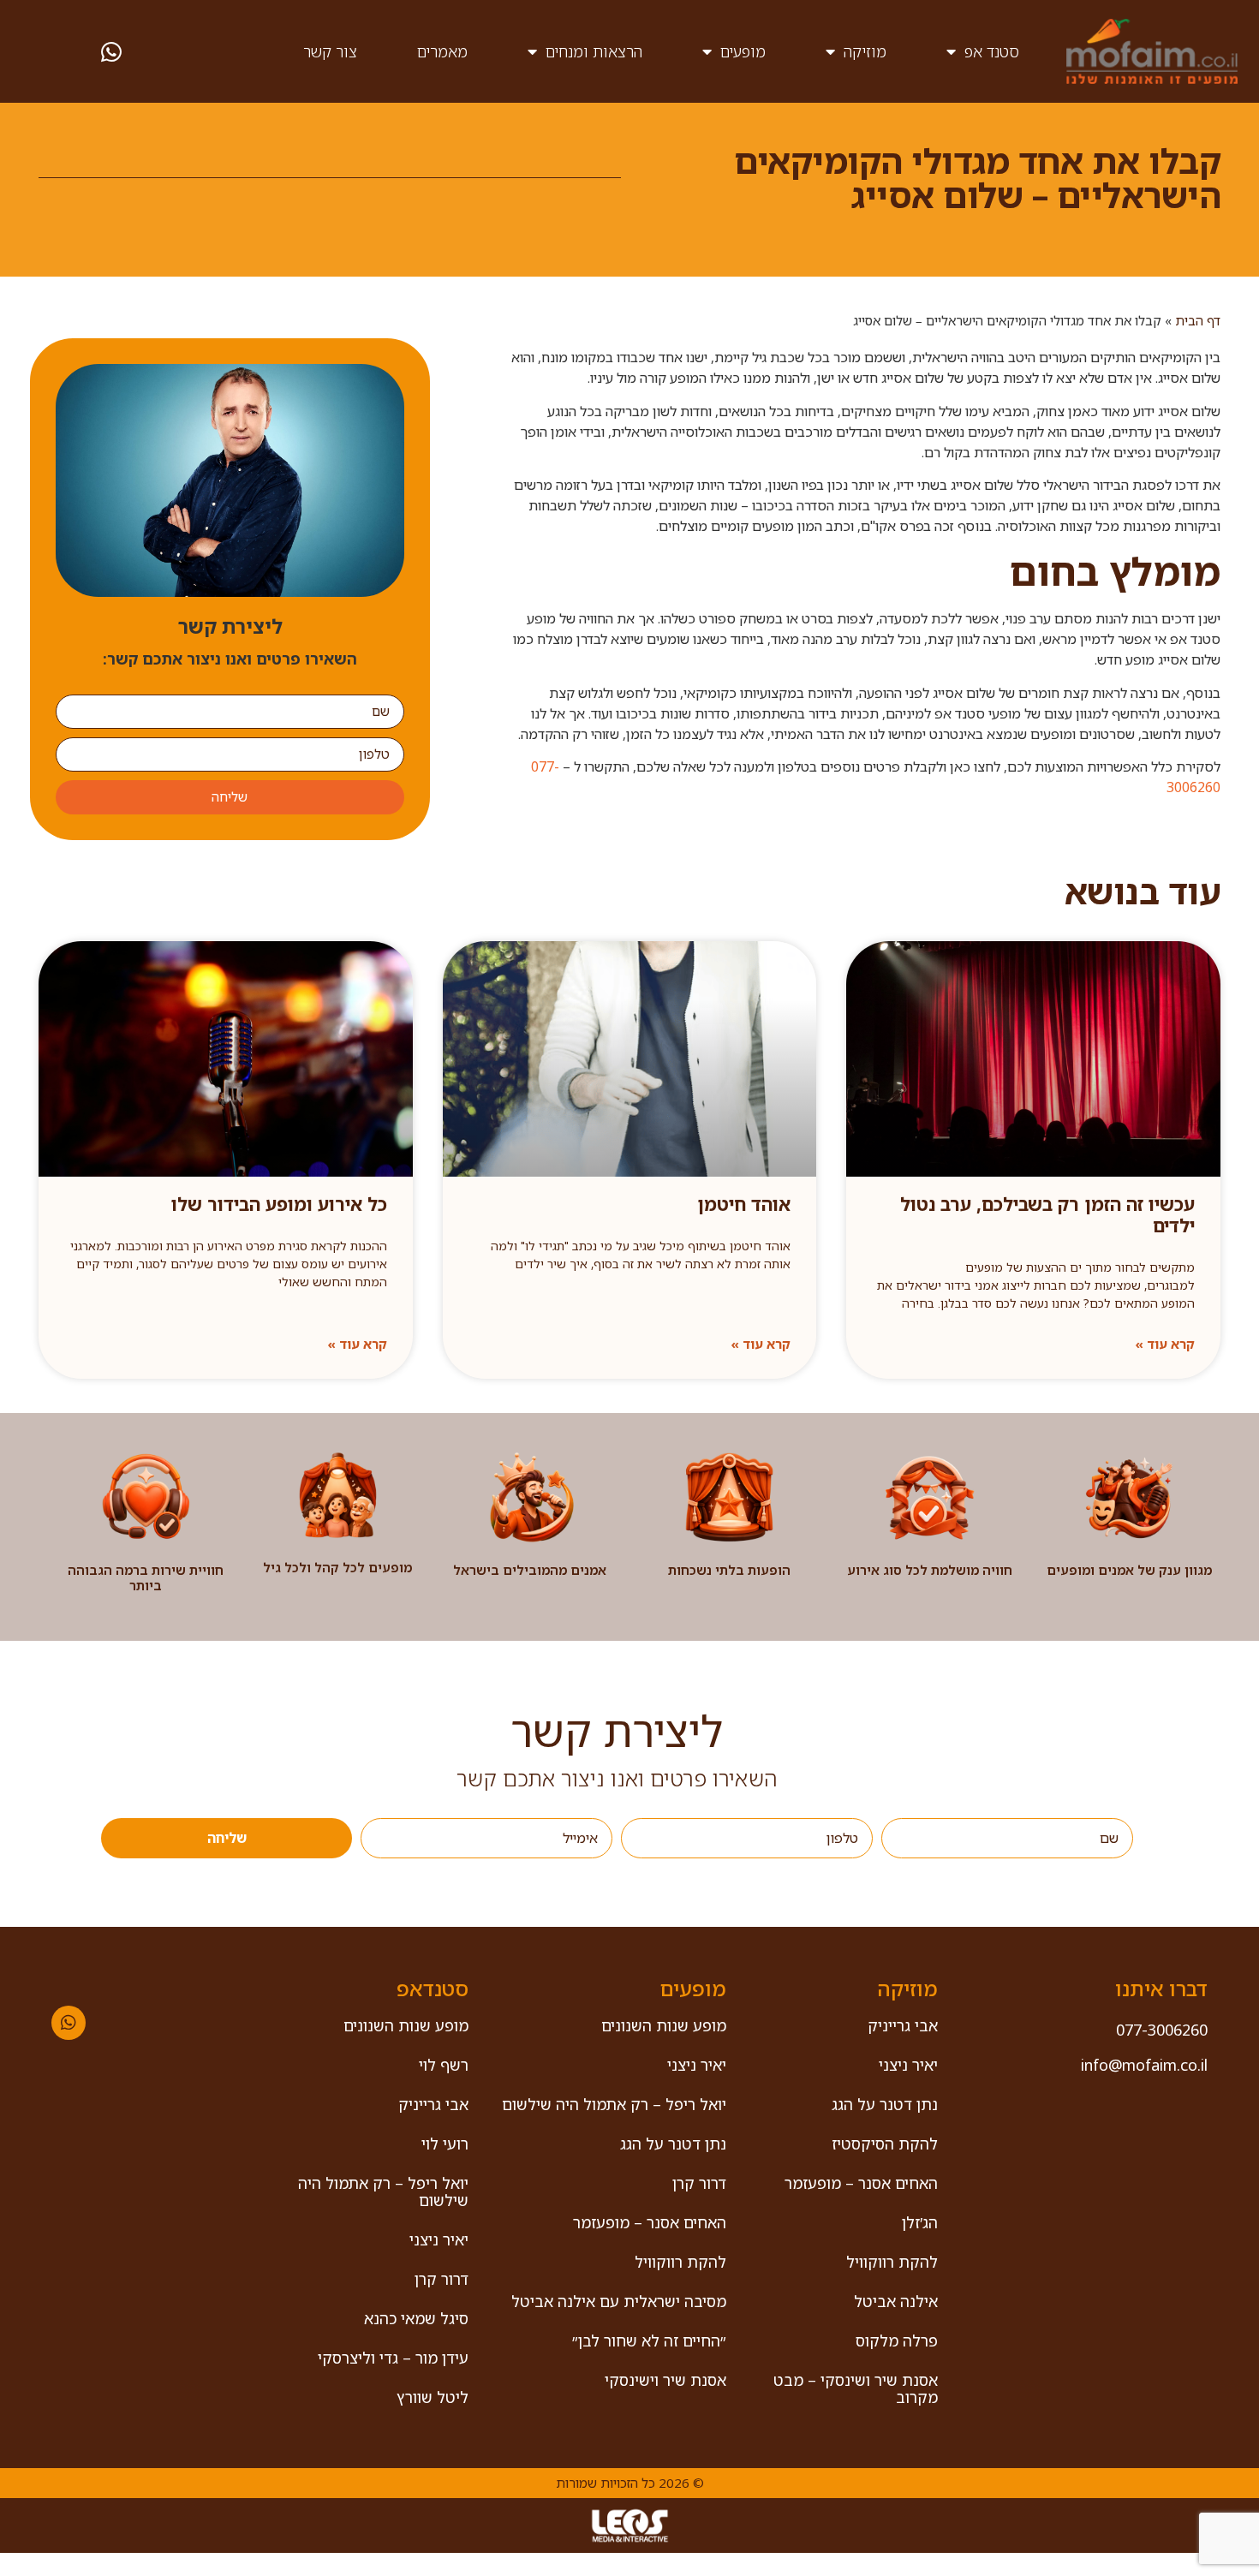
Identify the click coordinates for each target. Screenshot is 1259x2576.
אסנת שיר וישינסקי (665, 2380)
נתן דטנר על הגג (885, 2104)
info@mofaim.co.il (1144, 2065)
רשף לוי (444, 2065)
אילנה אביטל (896, 2301)
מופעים (743, 51)
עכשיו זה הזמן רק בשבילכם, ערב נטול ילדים (1047, 1215)
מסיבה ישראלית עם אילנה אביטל (619, 2301)
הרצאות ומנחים (594, 51)
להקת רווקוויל (892, 2262)
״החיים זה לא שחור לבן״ (649, 2340)
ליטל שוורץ (433, 2397)
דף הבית (1198, 320)
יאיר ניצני (908, 2065)
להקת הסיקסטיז (885, 2144)
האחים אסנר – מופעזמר (861, 2183)
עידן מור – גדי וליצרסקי (393, 2358)
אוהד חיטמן (744, 1204)
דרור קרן (699, 2183)
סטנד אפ (992, 51)
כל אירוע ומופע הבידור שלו (279, 1204)
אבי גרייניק (903, 2025)
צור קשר (330, 51)
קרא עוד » (1165, 1344)
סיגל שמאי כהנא (416, 2318)
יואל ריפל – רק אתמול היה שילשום (614, 2104)
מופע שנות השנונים (664, 2025)
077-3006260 (1162, 2030)
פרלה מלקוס (897, 2340)
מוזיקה (865, 51)
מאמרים (442, 51)
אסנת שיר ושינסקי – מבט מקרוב (856, 2388)
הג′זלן (920, 2222)
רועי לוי (445, 2144)
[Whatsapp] (69, 2023)
